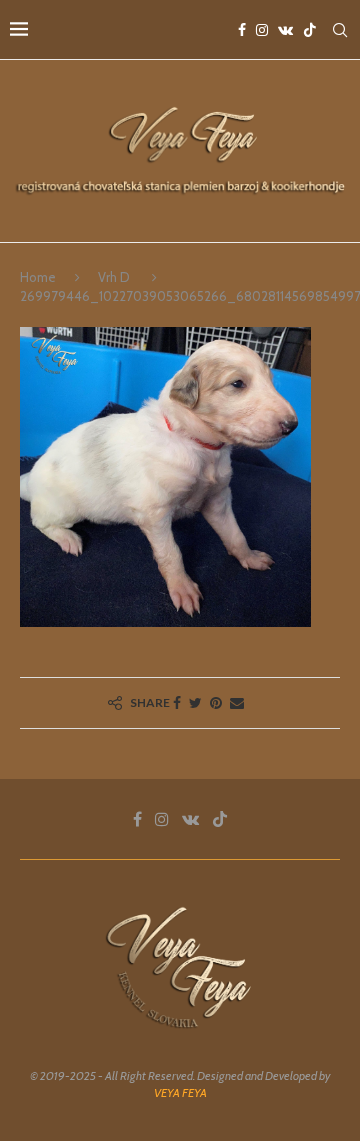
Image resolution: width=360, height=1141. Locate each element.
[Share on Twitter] (195, 703)
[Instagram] (262, 30)
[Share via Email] (237, 703)
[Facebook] (242, 30)
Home (38, 277)
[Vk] (285, 30)
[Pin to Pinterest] (216, 703)
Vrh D (114, 277)
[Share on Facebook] (177, 703)
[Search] (340, 30)
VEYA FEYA (180, 1092)
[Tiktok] (310, 30)
